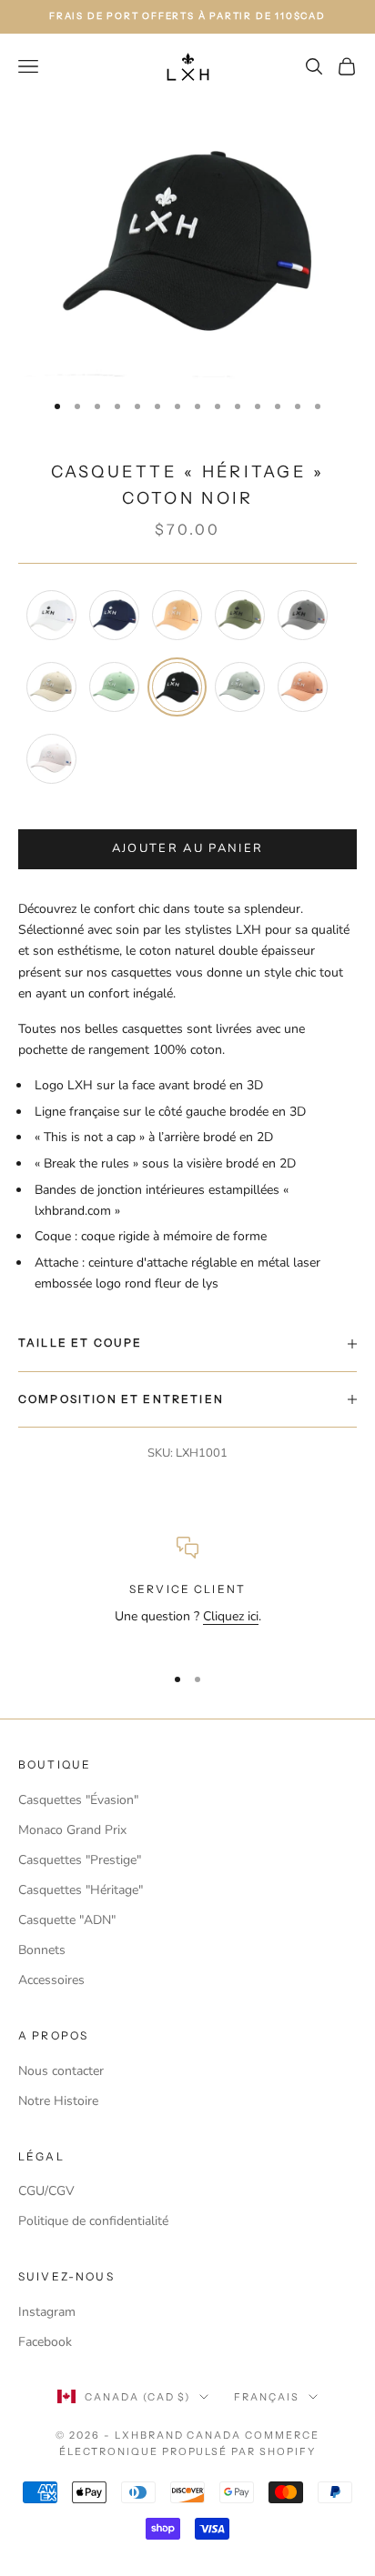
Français (267, 2397)
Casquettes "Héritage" (81, 1890)
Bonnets (42, 1950)
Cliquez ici (231, 1616)
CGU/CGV (46, 2191)
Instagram (47, 2312)
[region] (187, 1593)
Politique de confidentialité (93, 2221)
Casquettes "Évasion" (78, 1800)
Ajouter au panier (188, 848)
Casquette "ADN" (67, 1920)
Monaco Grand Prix (72, 1830)
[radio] (50, 615)
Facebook (45, 2342)
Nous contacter (61, 2071)
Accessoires (51, 1980)
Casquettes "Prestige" (80, 1860)
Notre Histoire (58, 2101)
